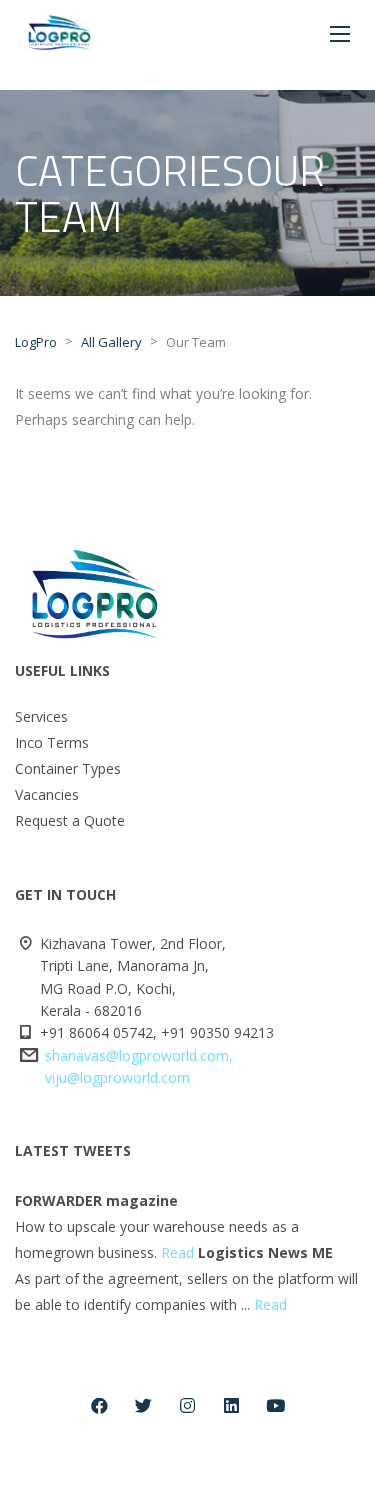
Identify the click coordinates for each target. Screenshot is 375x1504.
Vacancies (47, 794)
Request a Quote (70, 820)
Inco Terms (52, 742)
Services (41, 716)
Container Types (68, 768)
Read (177, 1252)
